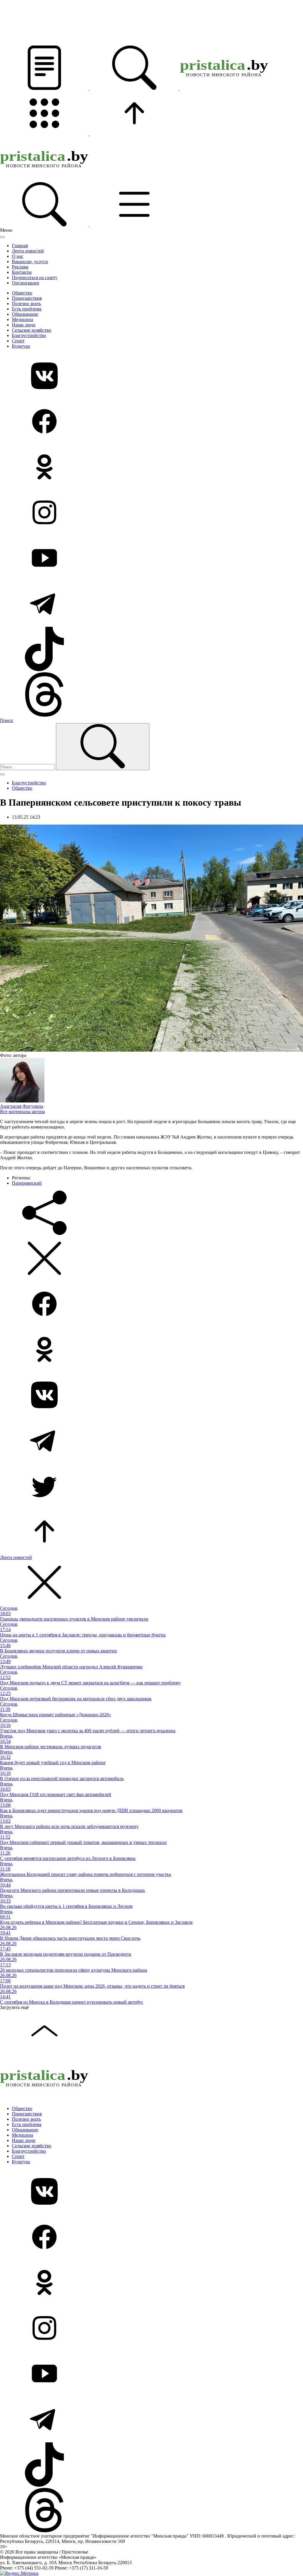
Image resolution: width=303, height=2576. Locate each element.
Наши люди (24, 325)
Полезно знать (26, 303)
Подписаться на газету (35, 277)
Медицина (22, 319)
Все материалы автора (22, 1111)
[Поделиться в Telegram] (151, 1441)
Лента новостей (28, 251)
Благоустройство (29, 335)
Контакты (22, 272)
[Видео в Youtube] (151, 558)
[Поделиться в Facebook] (151, 1304)
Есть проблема (27, 309)
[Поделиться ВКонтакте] (151, 1395)
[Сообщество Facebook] (151, 422)
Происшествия (27, 298)
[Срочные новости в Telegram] (151, 604)
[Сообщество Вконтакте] (151, 376)
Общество (22, 293)
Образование (25, 314)
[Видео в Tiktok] (151, 650)
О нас (18, 256)
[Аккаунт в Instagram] (151, 513)
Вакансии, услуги (30, 262)
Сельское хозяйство (32, 330)
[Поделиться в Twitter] (151, 1487)
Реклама (20, 267)
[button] (45, 88)
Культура (21, 346)
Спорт (18, 341)
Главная (20, 246)
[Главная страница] (224, 88)
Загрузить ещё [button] (14, 2007)
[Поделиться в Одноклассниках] (151, 1350)
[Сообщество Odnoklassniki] (151, 467)
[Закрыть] (2, 237)
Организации (25, 283)
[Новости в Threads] (151, 695)
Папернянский (27, 1183)
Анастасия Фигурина (22, 1106)
